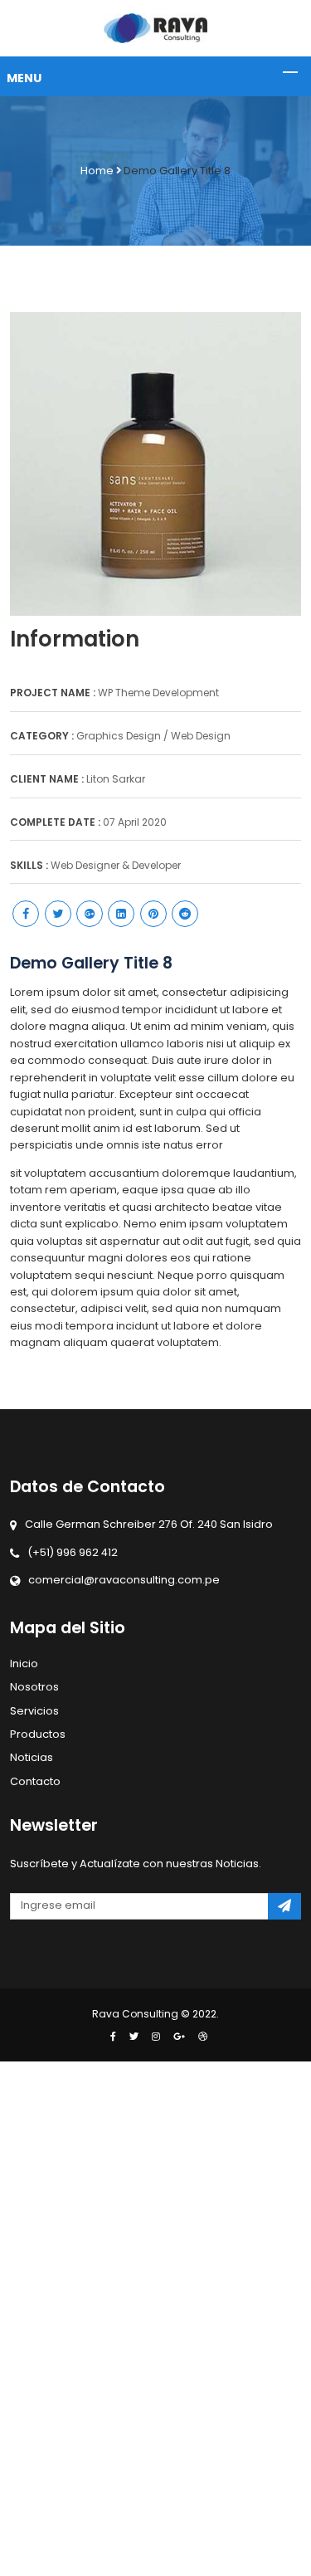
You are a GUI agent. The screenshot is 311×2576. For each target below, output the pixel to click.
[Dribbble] (199, 2037)
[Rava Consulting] (155, 28)
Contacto (35, 1781)
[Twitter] (134, 2037)
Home (97, 171)
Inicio (24, 1664)
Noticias (32, 1757)
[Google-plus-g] (179, 2037)
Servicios (34, 1711)
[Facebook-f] (113, 2037)
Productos (38, 1734)
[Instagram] (156, 2037)
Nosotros (34, 1687)
